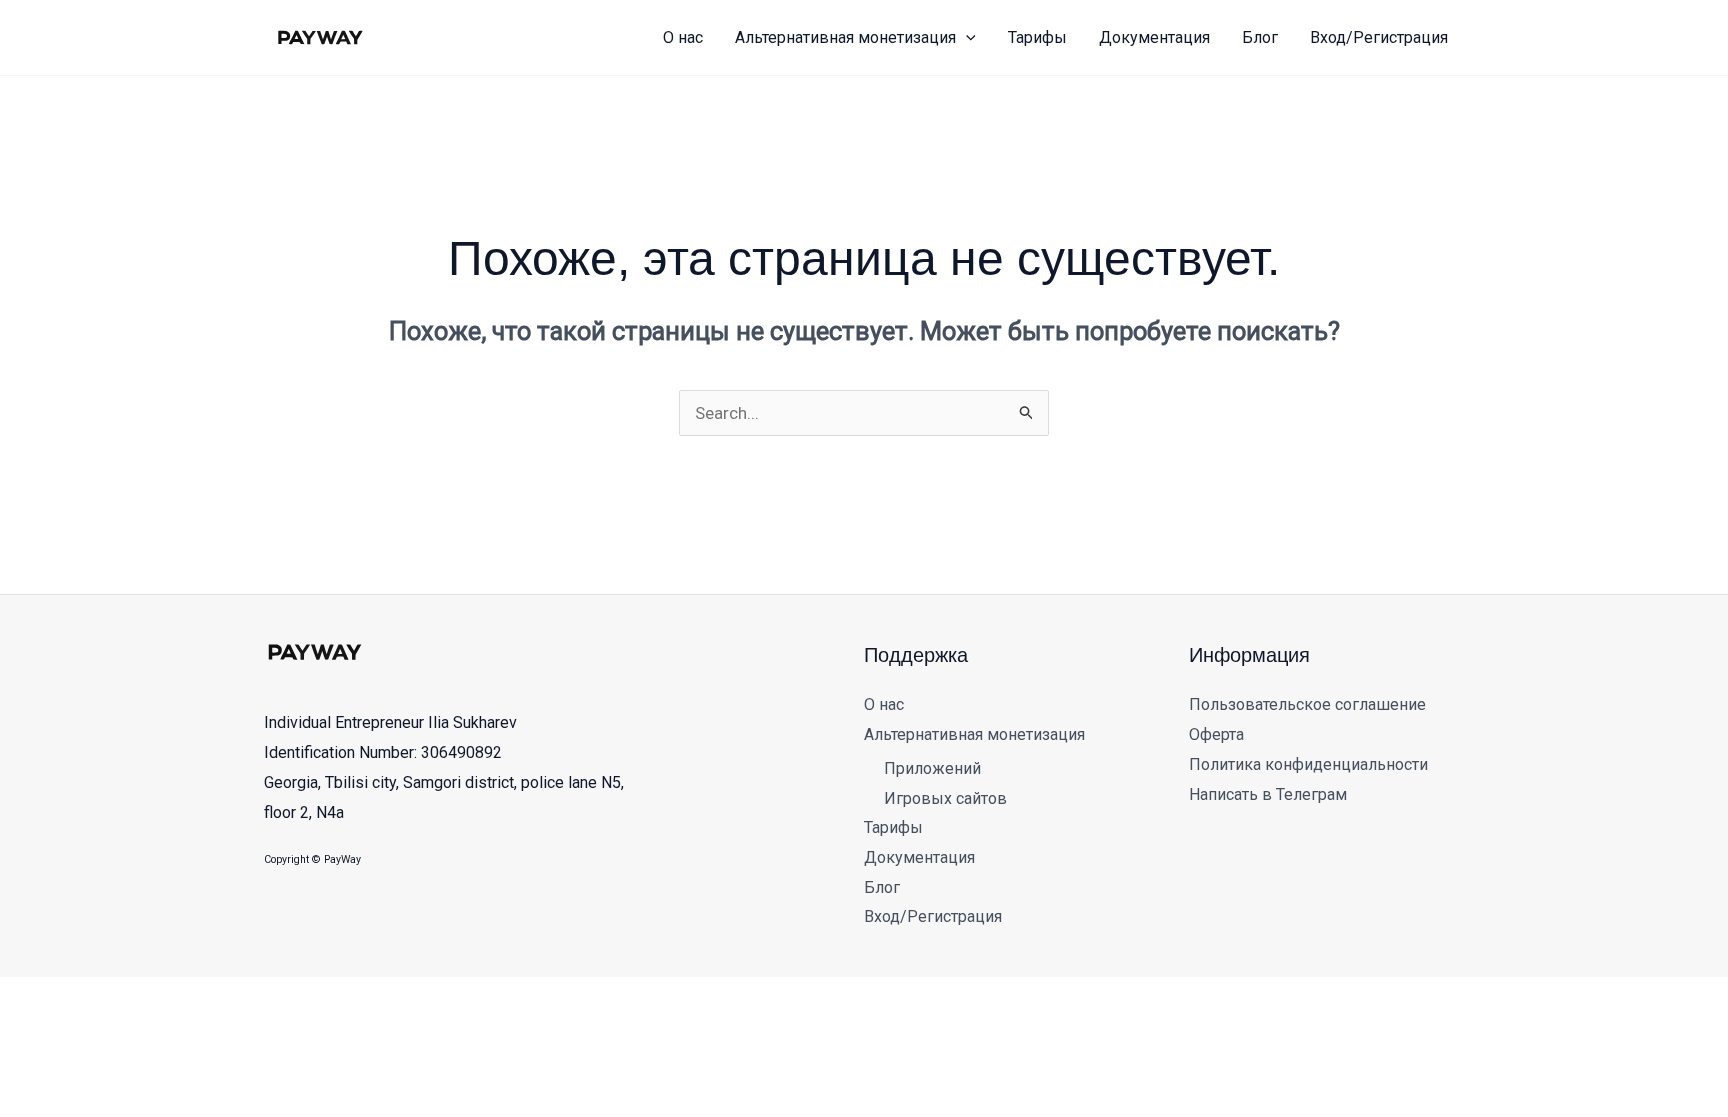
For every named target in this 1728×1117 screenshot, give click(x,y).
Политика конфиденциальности (1308, 764)
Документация (919, 857)
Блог (882, 887)
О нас (884, 704)
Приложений (932, 768)
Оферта (1216, 734)
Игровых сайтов (945, 798)
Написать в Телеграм (1268, 794)
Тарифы (893, 827)
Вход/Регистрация (933, 916)
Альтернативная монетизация (974, 734)
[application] (966, 38)
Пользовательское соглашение (1307, 704)
